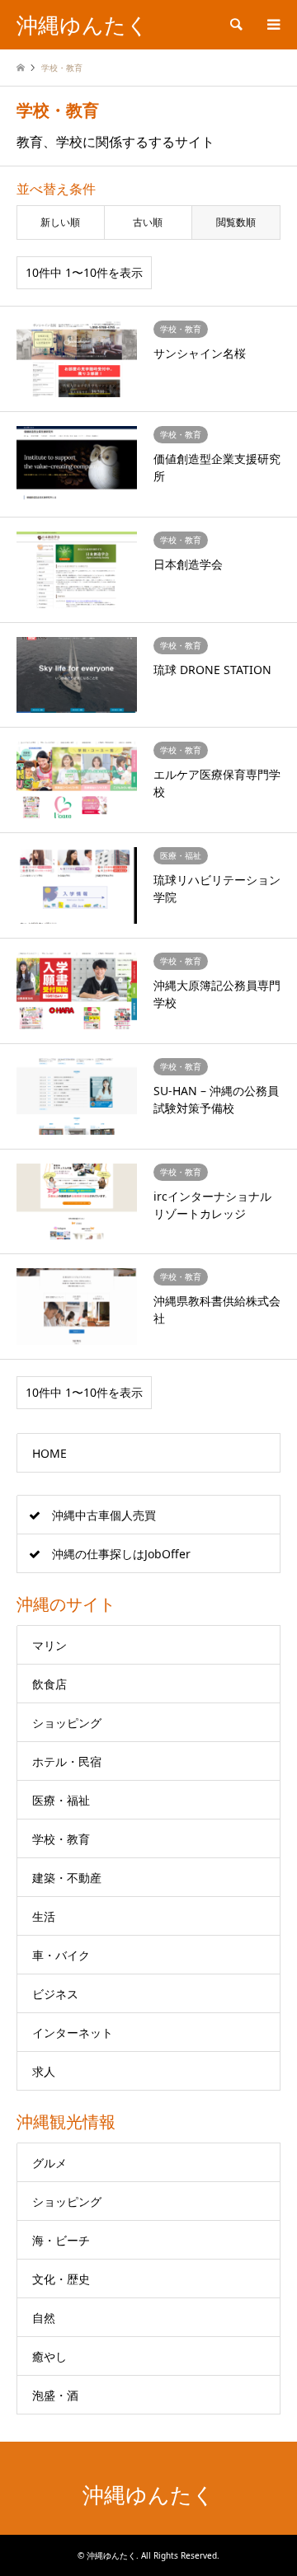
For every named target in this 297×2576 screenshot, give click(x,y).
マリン (49, 1645)
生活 (44, 1916)
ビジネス (55, 1994)
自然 (44, 2318)
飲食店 (49, 1684)
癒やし (49, 2356)
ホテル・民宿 (67, 1761)
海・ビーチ (61, 2240)
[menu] (272, 25)
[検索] (235, 25)
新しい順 (60, 222)
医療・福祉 (61, 1800)
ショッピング (67, 1723)
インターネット (73, 2033)
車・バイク (61, 1955)
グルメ (49, 2163)
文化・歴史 (61, 2279)
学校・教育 (61, 1839)
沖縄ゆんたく (148, 2495)
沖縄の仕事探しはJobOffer (121, 1554)
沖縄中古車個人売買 (104, 1515)
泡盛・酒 (55, 2395)
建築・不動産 (67, 1878)
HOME (49, 1453)
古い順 (148, 222)
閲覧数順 (236, 222)
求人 (44, 2071)
